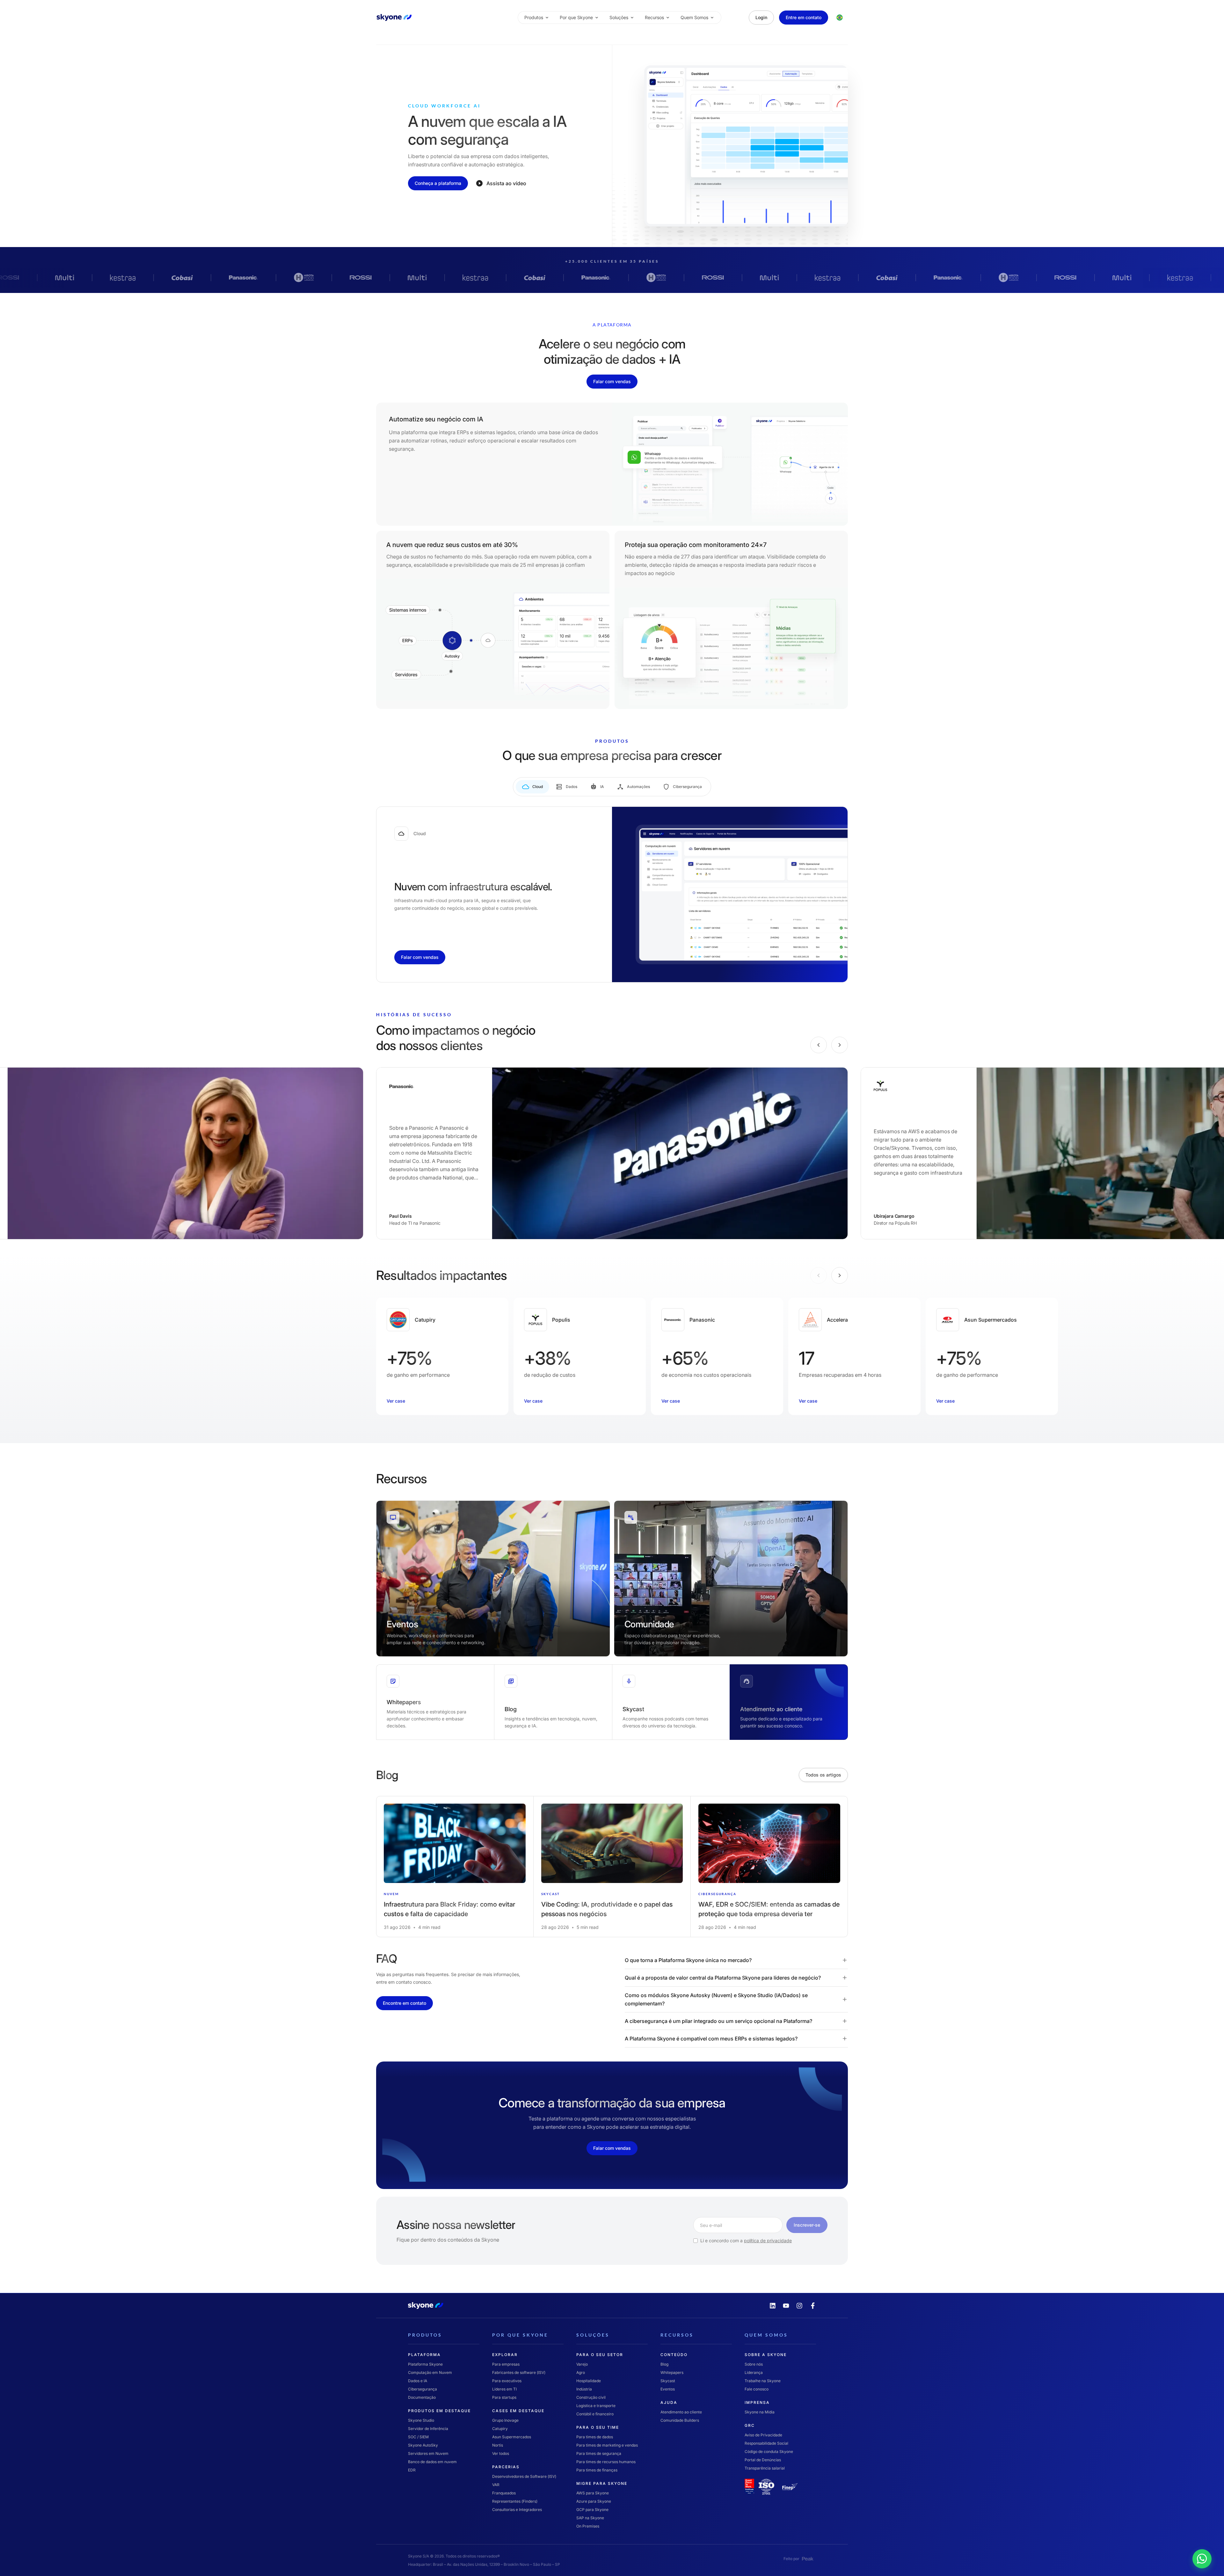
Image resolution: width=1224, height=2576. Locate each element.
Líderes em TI (504, 2389)
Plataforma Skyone (425, 2364)
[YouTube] (786, 2306)
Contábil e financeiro (595, 2414)
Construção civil (591, 2397)
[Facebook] (813, 2306)
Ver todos (501, 2453)
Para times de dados (595, 2437)
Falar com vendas (612, 381)
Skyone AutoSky (423, 2445)
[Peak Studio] (808, 2558)
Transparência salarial (765, 2468)
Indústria (584, 2389)
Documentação (422, 2397)
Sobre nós (754, 2364)
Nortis (498, 2445)
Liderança (754, 2372)
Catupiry (500, 2428)
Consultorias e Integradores (517, 2509)
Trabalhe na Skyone (763, 2380)
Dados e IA (418, 2380)
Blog (664, 2364)
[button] (736, 1960)
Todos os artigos (823, 1775)
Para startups (504, 2397)
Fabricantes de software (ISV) (519, 2372)
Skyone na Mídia (760, 2412)
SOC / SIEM (418, 2437)
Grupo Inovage (505, 2420)
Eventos (668, 2389)
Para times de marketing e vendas (607, 2445)
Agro (581, 2372)
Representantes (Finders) (515, 2501)
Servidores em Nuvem (428, 2453)
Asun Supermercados (512, 2437)
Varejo (582, 2364)
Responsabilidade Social (766, 2443)
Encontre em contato (404, 2003)
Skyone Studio (421, 2420)
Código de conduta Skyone (769, 2451)
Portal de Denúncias (763, 2459)
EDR (412, 2470)
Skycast (668, 2380)
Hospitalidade (589, 2380)
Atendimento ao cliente (681, 2412)
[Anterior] (819, 1045)
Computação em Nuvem (430, 2372)
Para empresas (506, 2364)
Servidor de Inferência (428, 2428)
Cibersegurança (423, 2389)
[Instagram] (799, 2306)
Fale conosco (757, 2389)
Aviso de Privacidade (763, 2435)
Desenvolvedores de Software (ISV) (524, 2476)
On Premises (588, 2526)
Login (761, 17)
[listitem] (455, 1867)
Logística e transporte (596, 2405)
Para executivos (507, 2380)
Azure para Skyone (594, 2501)
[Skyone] (394, 18)
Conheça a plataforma (438, 183)
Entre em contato (804, 17)
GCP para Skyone (592, 2509)
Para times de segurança (599, 2453)
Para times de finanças (597, 2470)
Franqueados (504, 2493)
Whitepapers (672, 2372)
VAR (496, 2484)
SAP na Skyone (590, 2518)
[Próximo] (840, 1045)
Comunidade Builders (680, 2420)
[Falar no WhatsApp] (1213, 2549)
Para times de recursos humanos (606, 2461)
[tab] (532, 787)
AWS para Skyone (593, 2493)
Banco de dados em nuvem (432, 2461)
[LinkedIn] (773, 2306)
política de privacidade (768, 2240)
